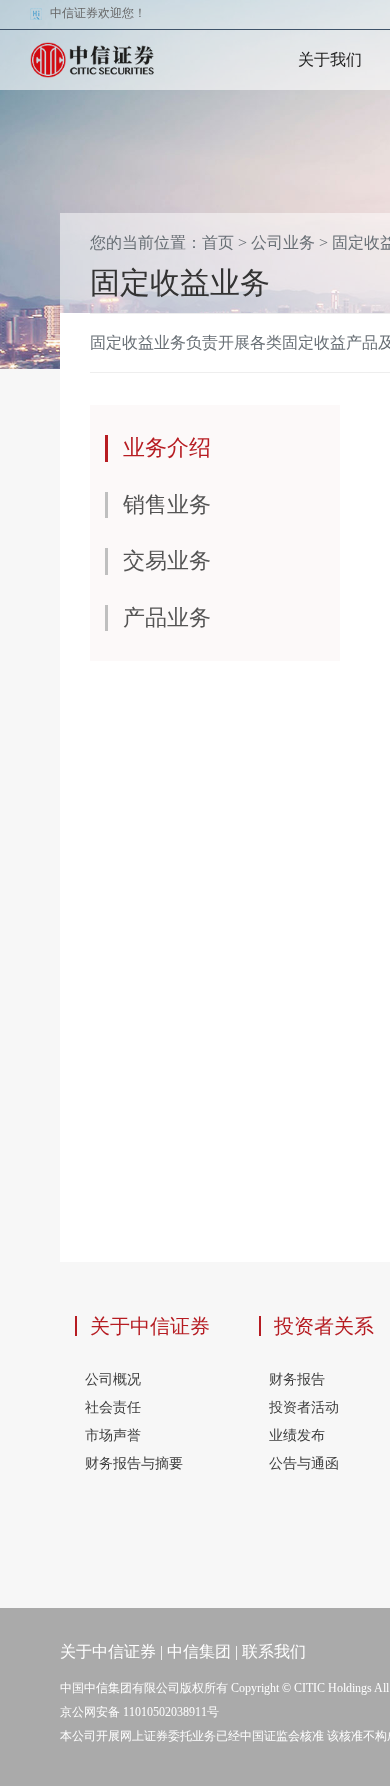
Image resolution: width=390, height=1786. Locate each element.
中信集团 (199, 1651)
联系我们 (274, 1651)
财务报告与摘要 (134, 1463)
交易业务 (167, 560)
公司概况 (113, 1379)
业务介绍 (167, 447)
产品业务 (167, 617)
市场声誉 (113, 1435)
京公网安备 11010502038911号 (139, 1712)
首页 (218, 242)
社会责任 (113, 1407)
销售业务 (167, 504)
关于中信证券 (150, 1326)
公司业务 (283, 242)
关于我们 (330, 59)
